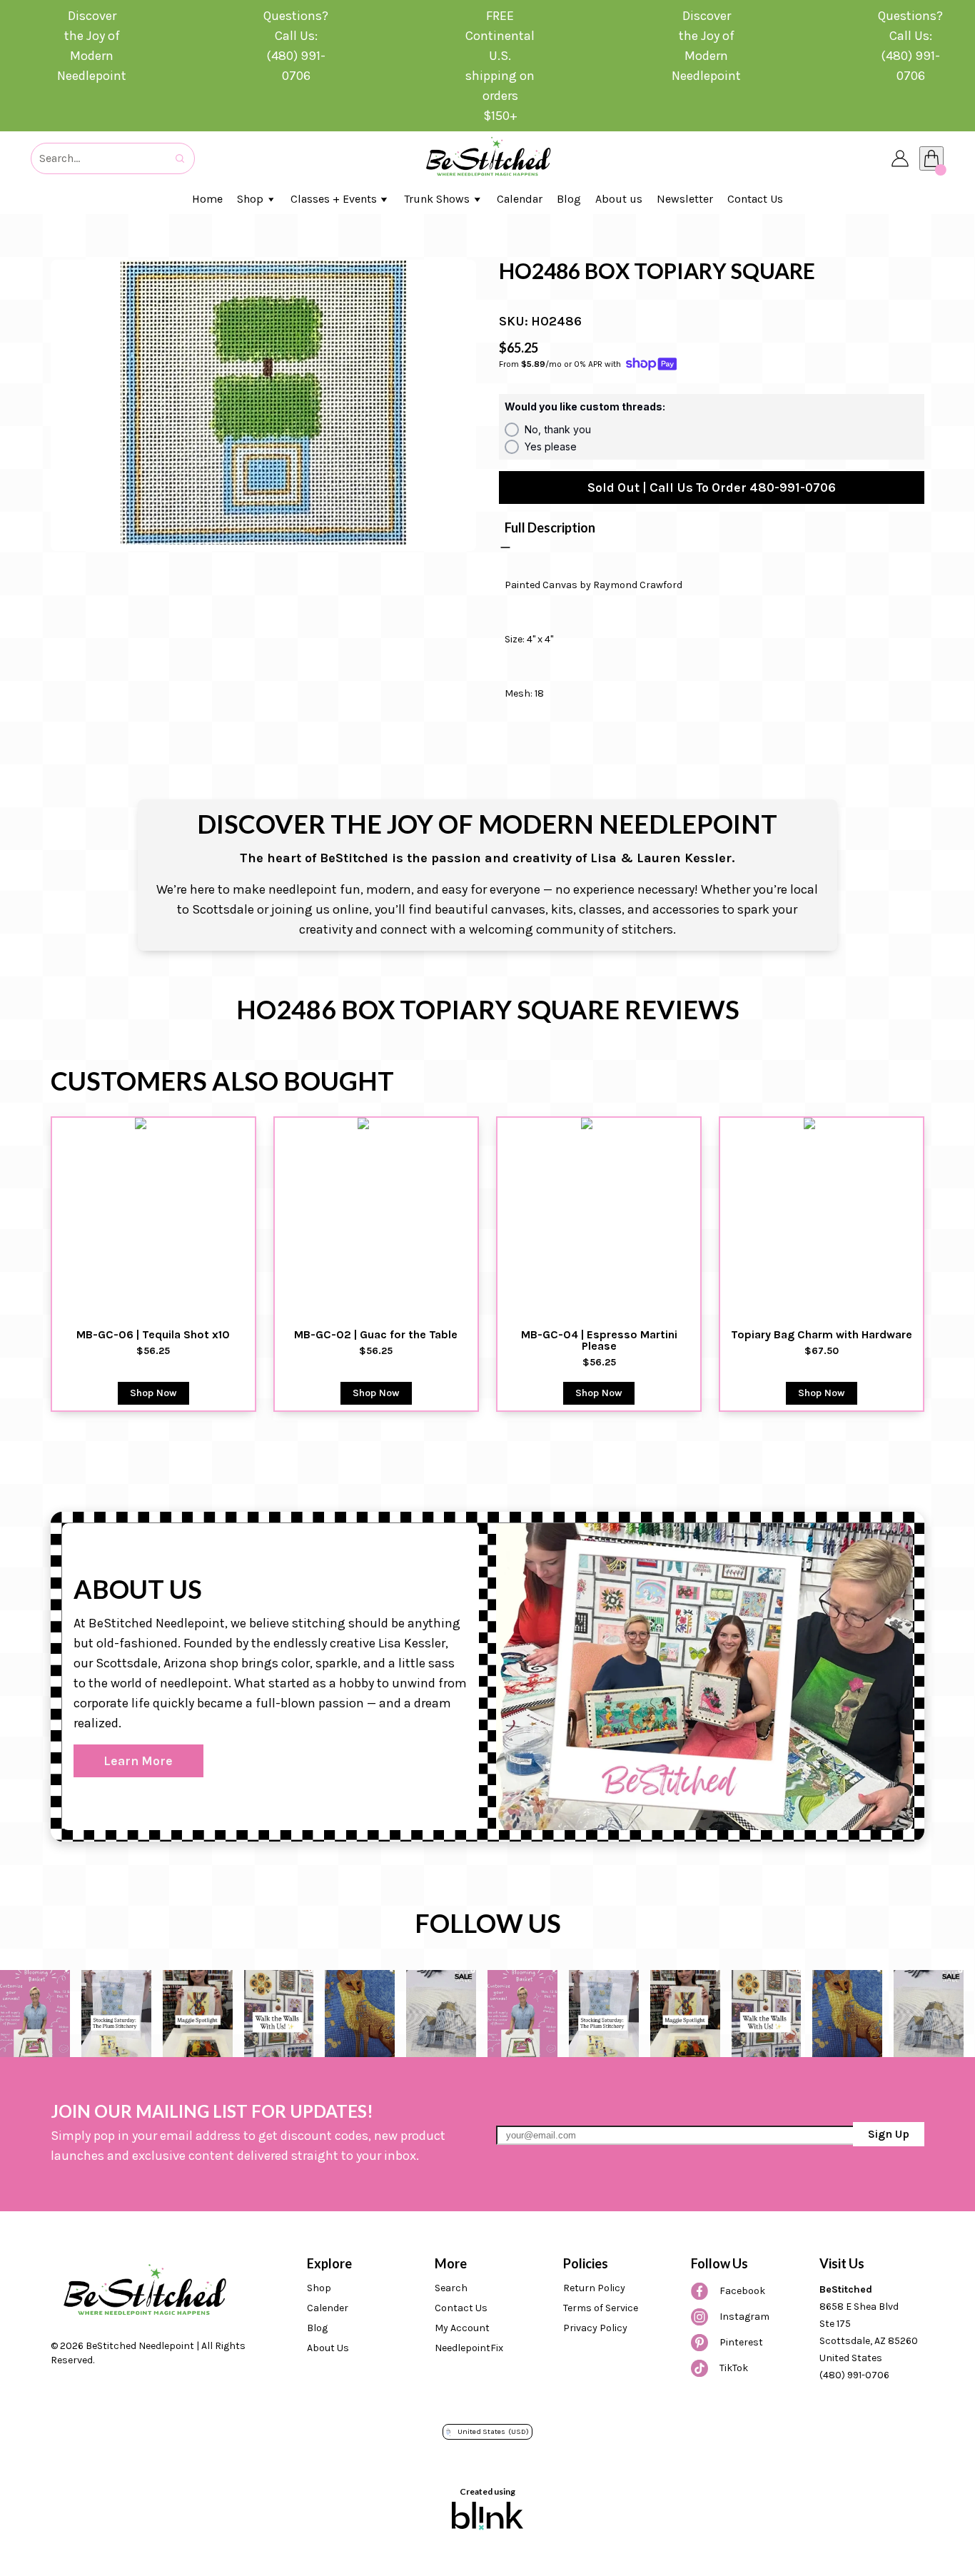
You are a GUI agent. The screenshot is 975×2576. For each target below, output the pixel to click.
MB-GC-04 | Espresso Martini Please (601, 1340)
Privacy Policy (595, 2328)
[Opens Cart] (931, 158)
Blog (317, 2328)
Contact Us (461, 2308)
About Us (328, 2348)
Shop (319, 2288)
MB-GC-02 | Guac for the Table (376, 1335)
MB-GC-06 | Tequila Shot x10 (153, 1335)
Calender (328, 2308)
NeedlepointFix (469, 2348)
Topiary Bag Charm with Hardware (822, 1335)
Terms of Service (601, 2308)
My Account (462, 2328)
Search (451, 2288)
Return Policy (594, 2288)
